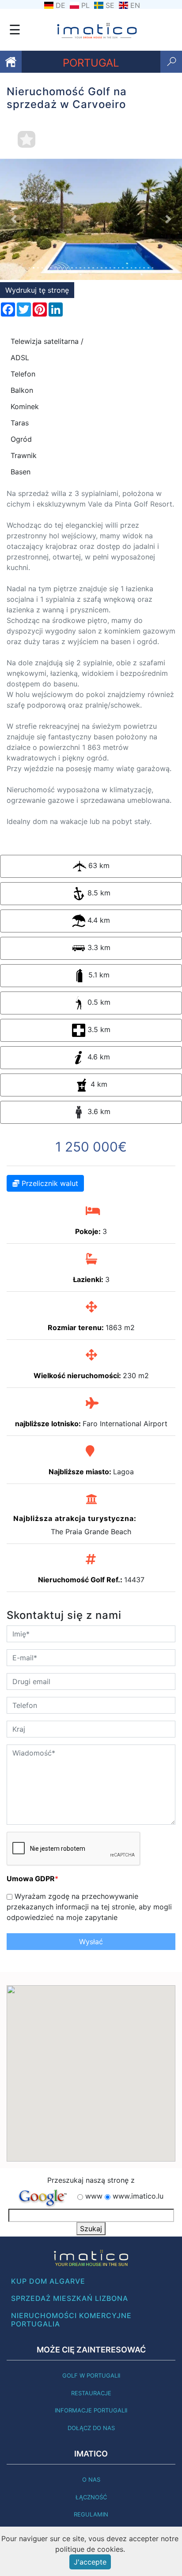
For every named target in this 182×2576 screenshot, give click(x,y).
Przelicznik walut (49, 1183)
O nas (91, 2479)
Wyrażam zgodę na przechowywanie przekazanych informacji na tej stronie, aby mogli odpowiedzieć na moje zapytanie (89, 1907)
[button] (14, 219)
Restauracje (91, 2393)
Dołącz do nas (91, 2428)
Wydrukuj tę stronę (37, 290)
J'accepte (90, 2562)
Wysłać (91, 1942)
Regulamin (91, 2514)
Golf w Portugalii (91, 2375)
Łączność (91, 2497)
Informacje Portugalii (91, 2410)
